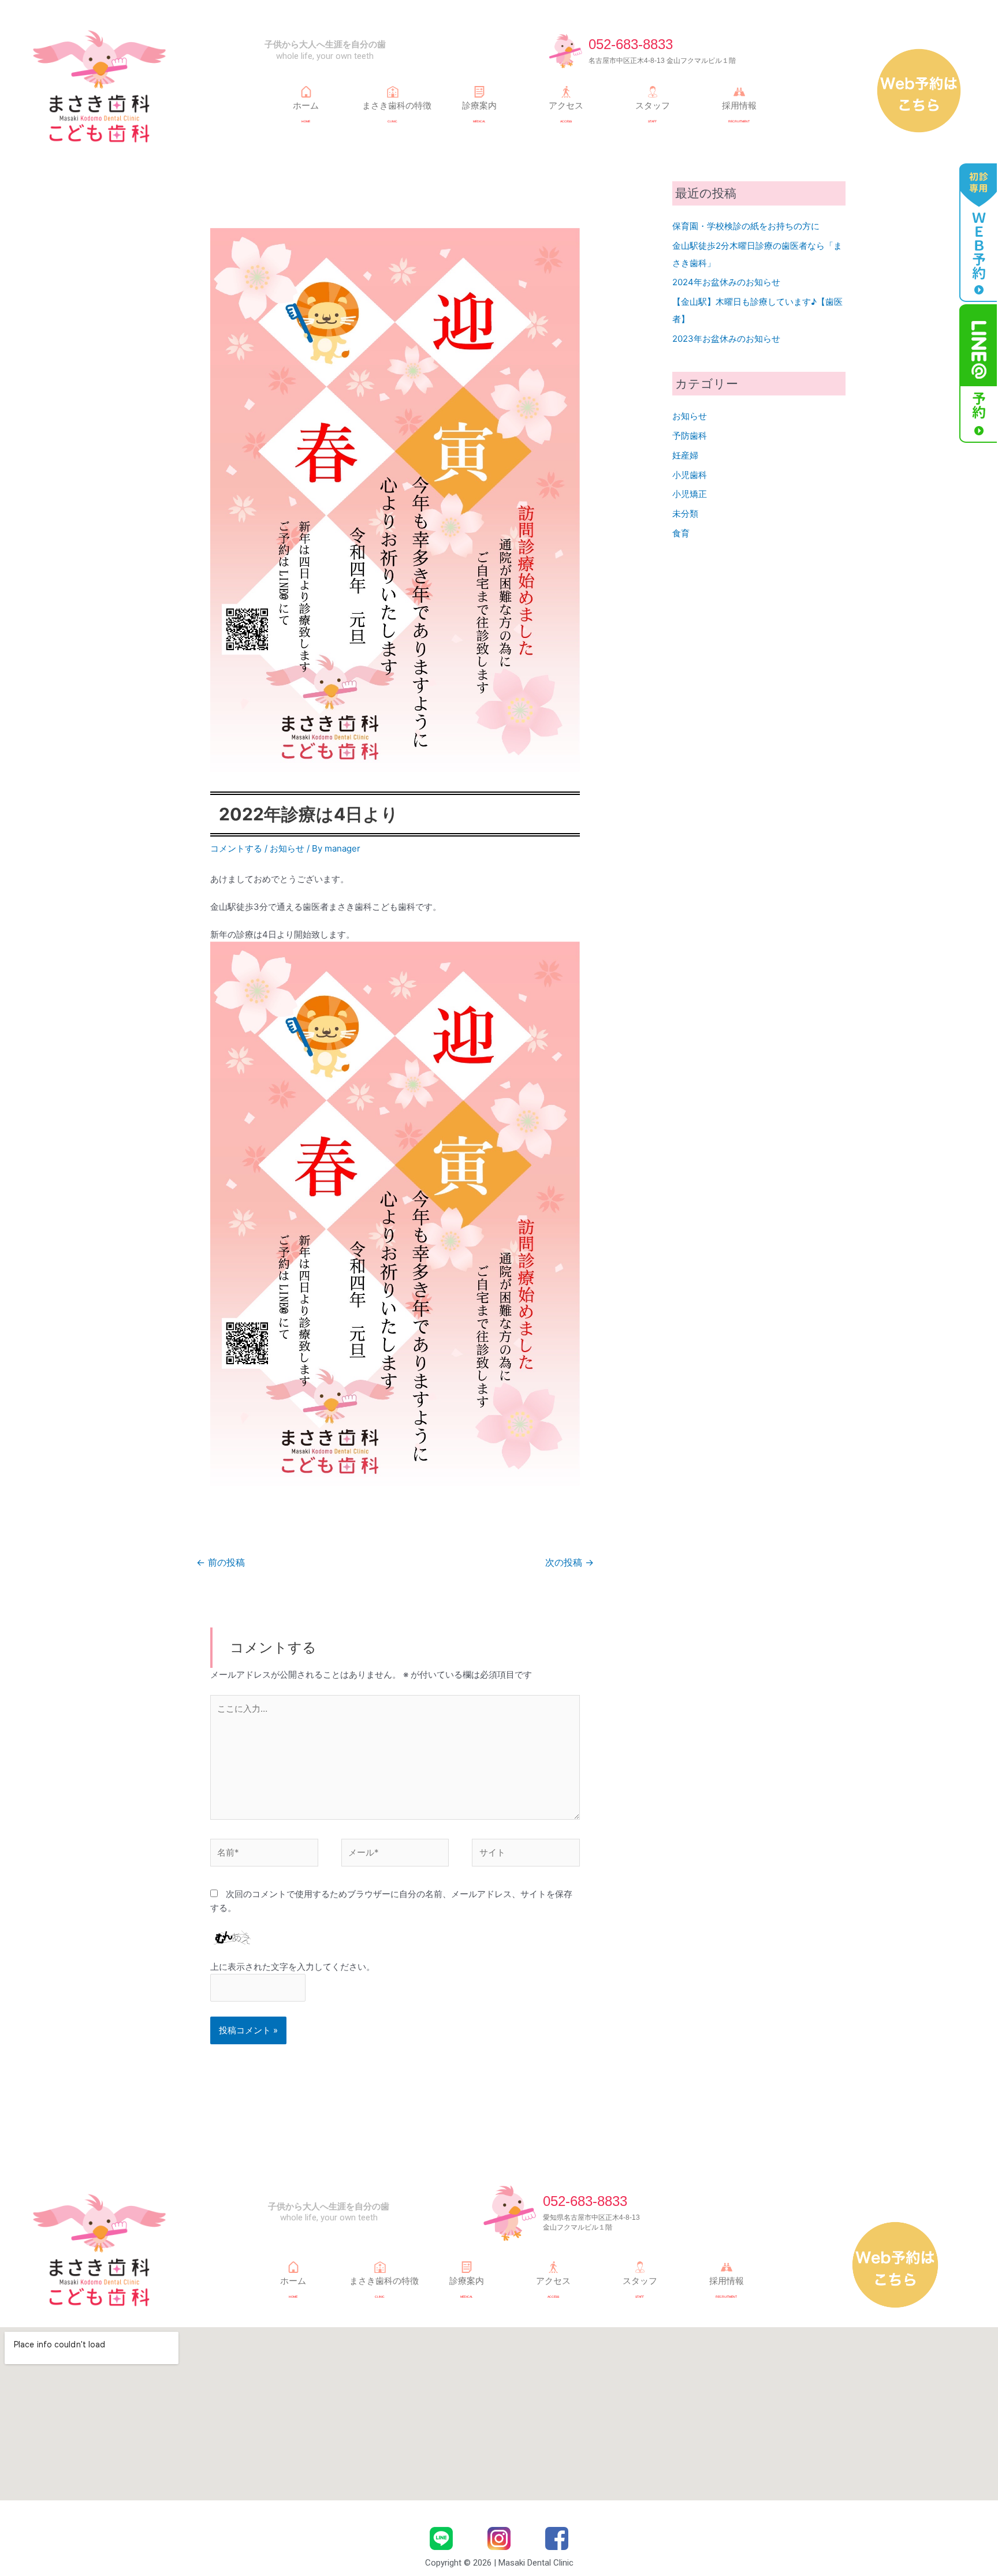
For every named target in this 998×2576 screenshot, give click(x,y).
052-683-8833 (631, 44)
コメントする (236, 848)
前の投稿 (221, 1563)
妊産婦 (685, 455)
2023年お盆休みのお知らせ (726, 339)
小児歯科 (690, 475)
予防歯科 (690, 436)
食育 (681, 533)
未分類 (685, 514)
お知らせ (287, 848)
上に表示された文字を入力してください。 (293, 1967)
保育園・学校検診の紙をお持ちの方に (746, 226)
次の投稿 (569, 1563)
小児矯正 (690, 494)
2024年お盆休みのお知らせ (726, 282)
